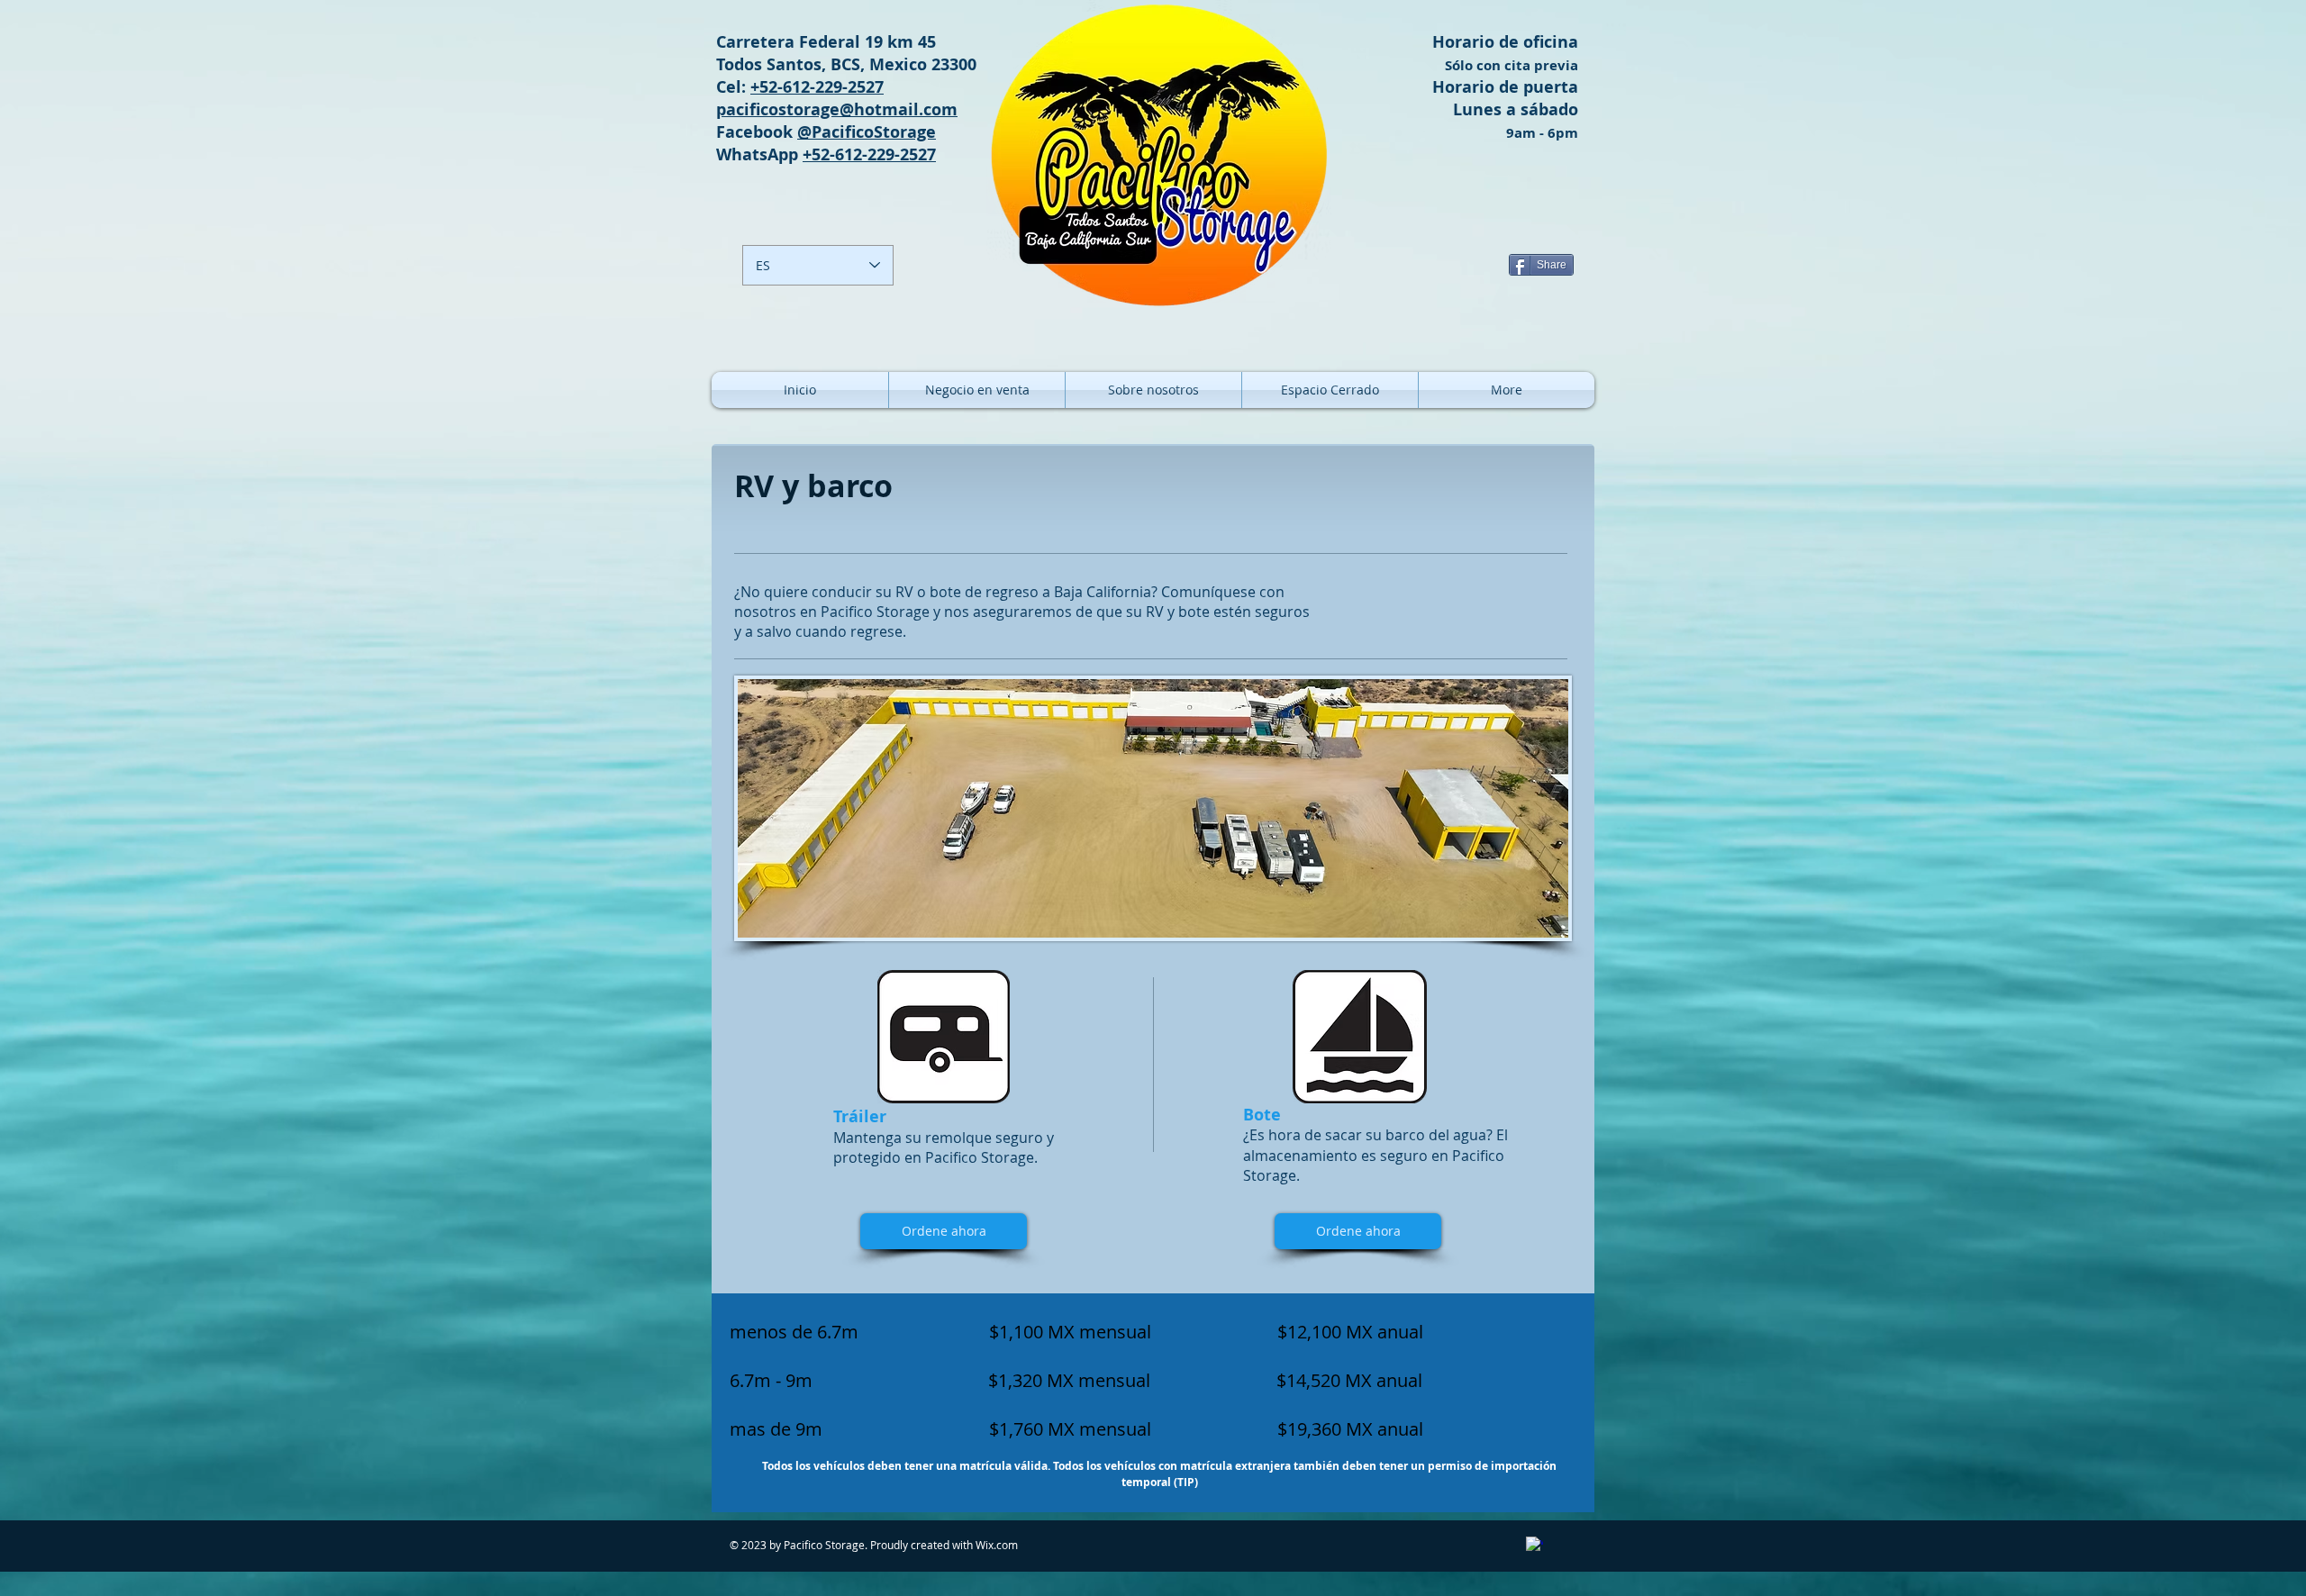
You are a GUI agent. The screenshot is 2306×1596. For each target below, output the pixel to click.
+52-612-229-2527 (817, 87)
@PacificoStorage (867, 132)
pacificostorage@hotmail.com (837, 109)
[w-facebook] (1534, 1545)
